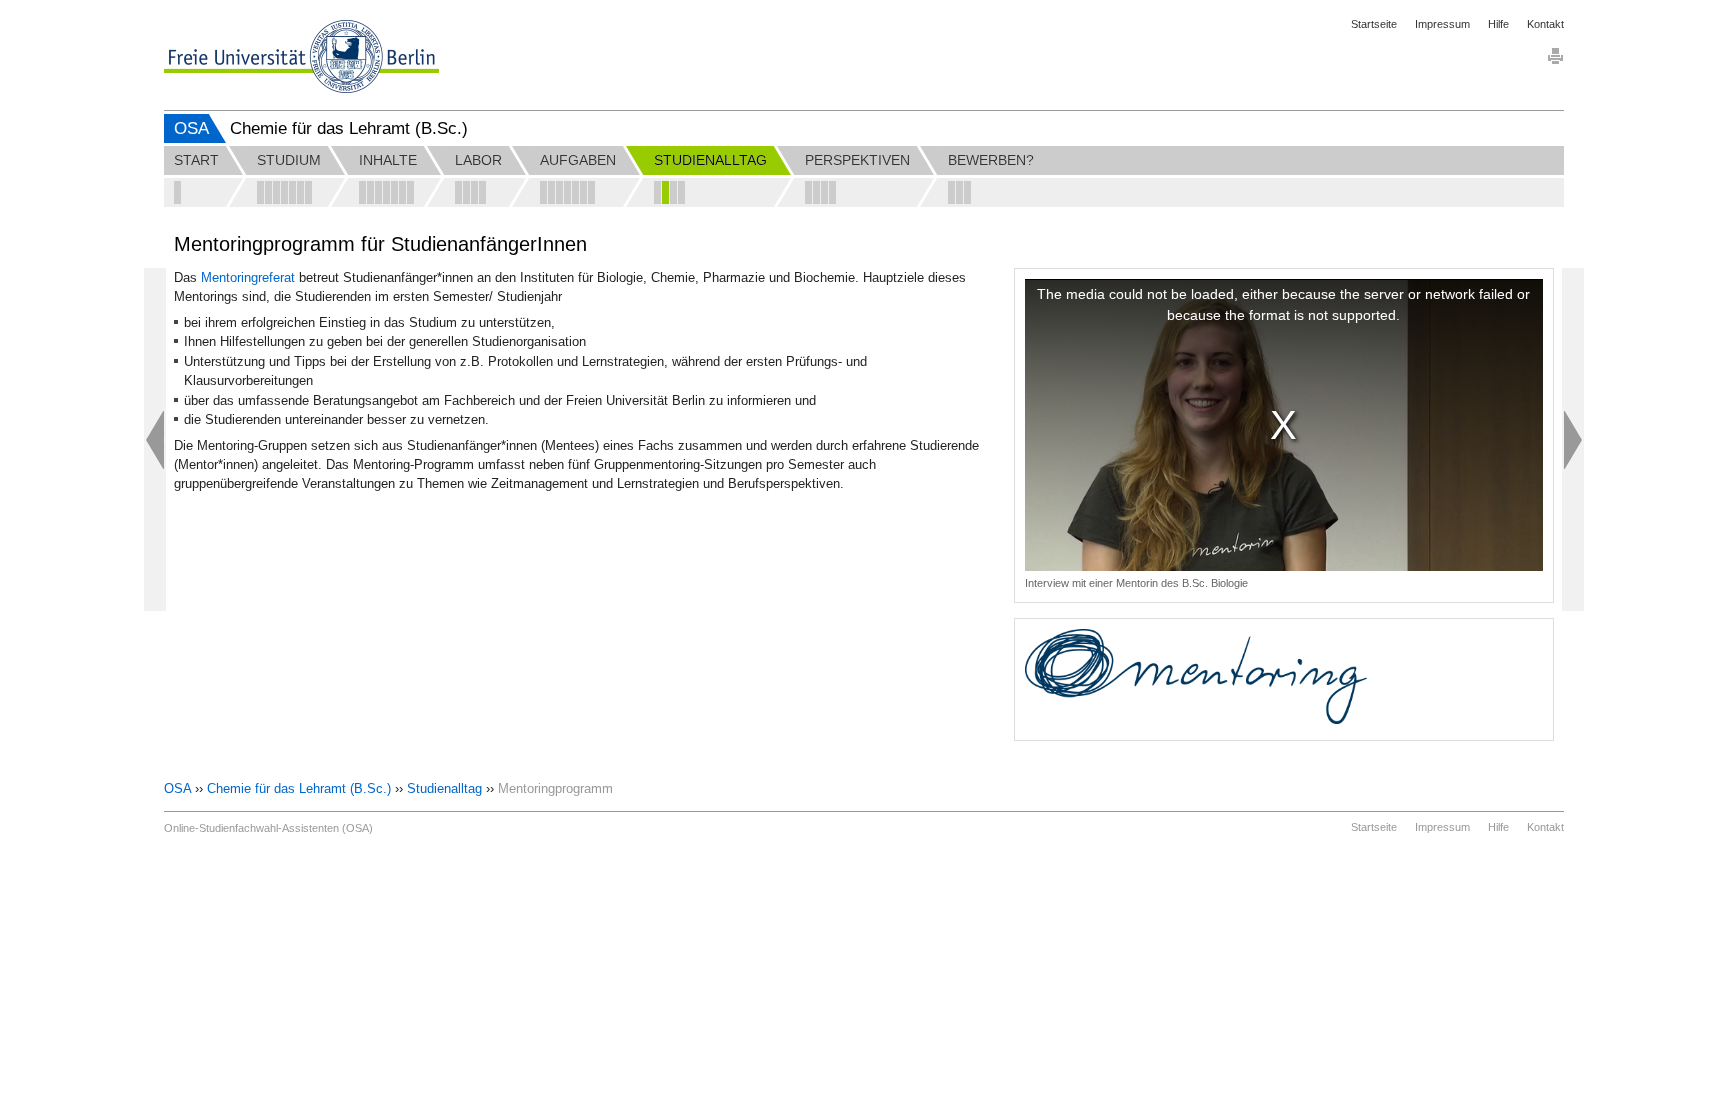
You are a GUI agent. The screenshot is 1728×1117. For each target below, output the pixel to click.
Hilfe (1498, 24)
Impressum (1442, 24)
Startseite (1374, 24)
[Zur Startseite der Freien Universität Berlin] (301, 56)
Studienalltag (444, 788)
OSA (191, 128)
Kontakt (1545, 24)
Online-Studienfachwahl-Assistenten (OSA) (268, 828)
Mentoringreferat (250, 277)
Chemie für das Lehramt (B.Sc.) (299, 788)
